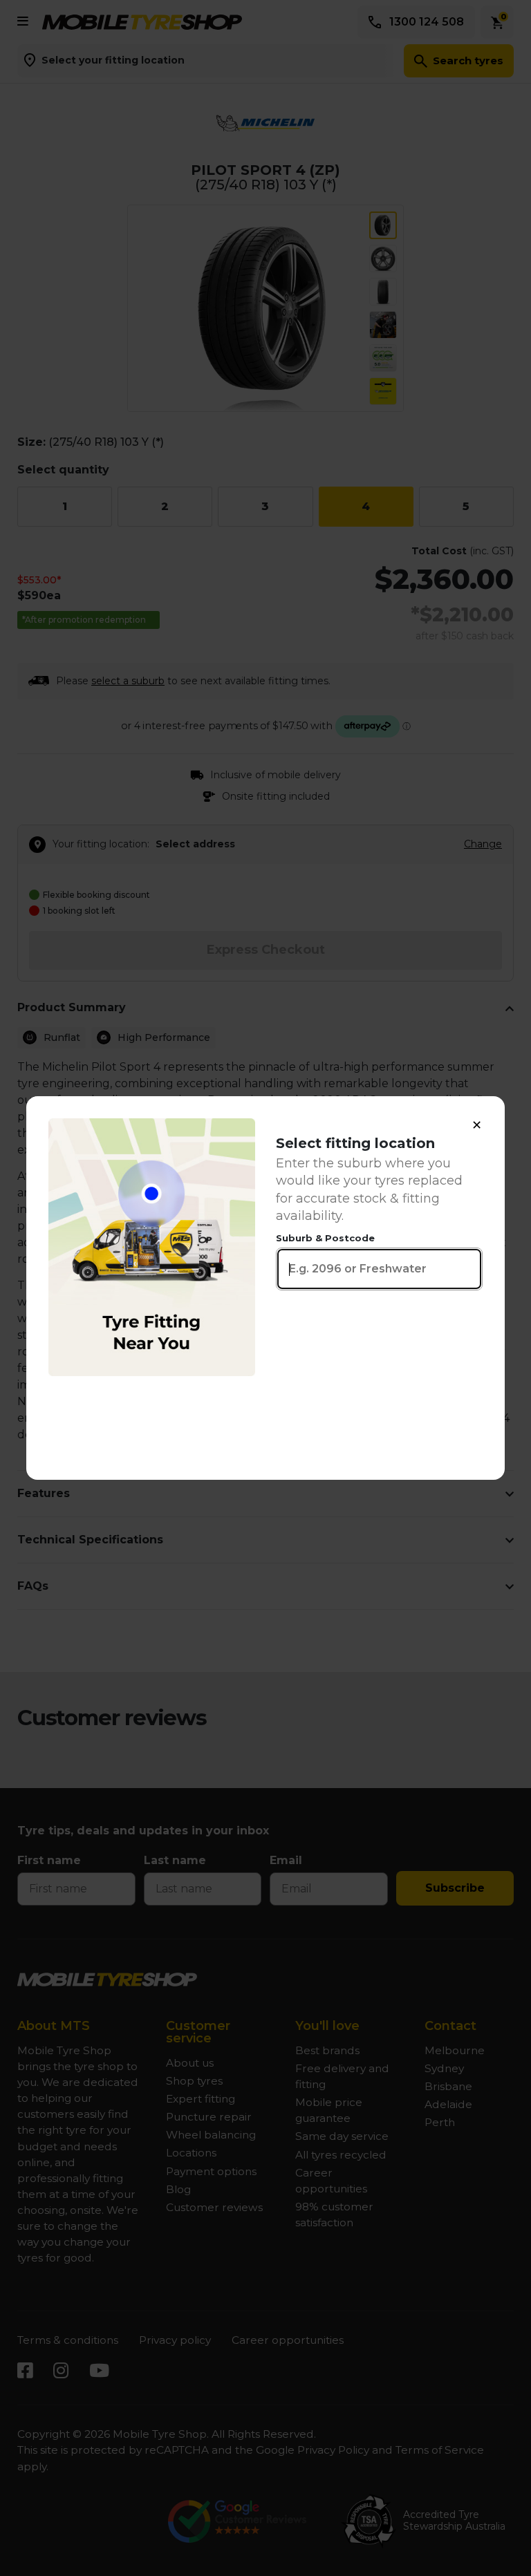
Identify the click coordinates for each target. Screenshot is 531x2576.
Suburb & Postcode (325, 1238)
